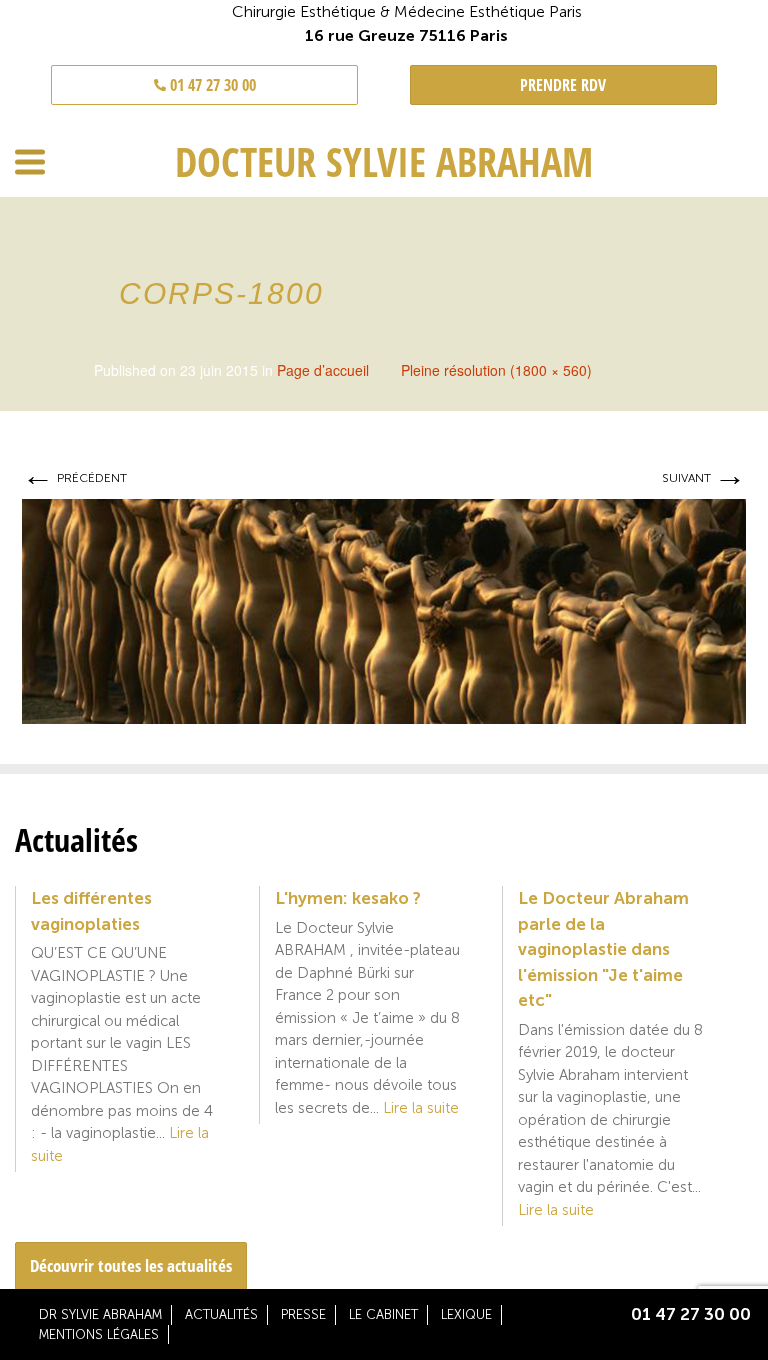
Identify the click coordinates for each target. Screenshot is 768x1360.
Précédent (74, 478)
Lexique (466, 1314)
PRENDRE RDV (563, 85)
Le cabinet (383, 1314)
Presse (303, 1314)
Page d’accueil (323, 370)
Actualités (221, 1314)
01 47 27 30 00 (211, 85)
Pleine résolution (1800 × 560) (496, 370)
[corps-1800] (384, 609)
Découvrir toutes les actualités (131, 1265)
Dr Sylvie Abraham (100, 1314)
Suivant (704, 478)
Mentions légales (99, 1334)
